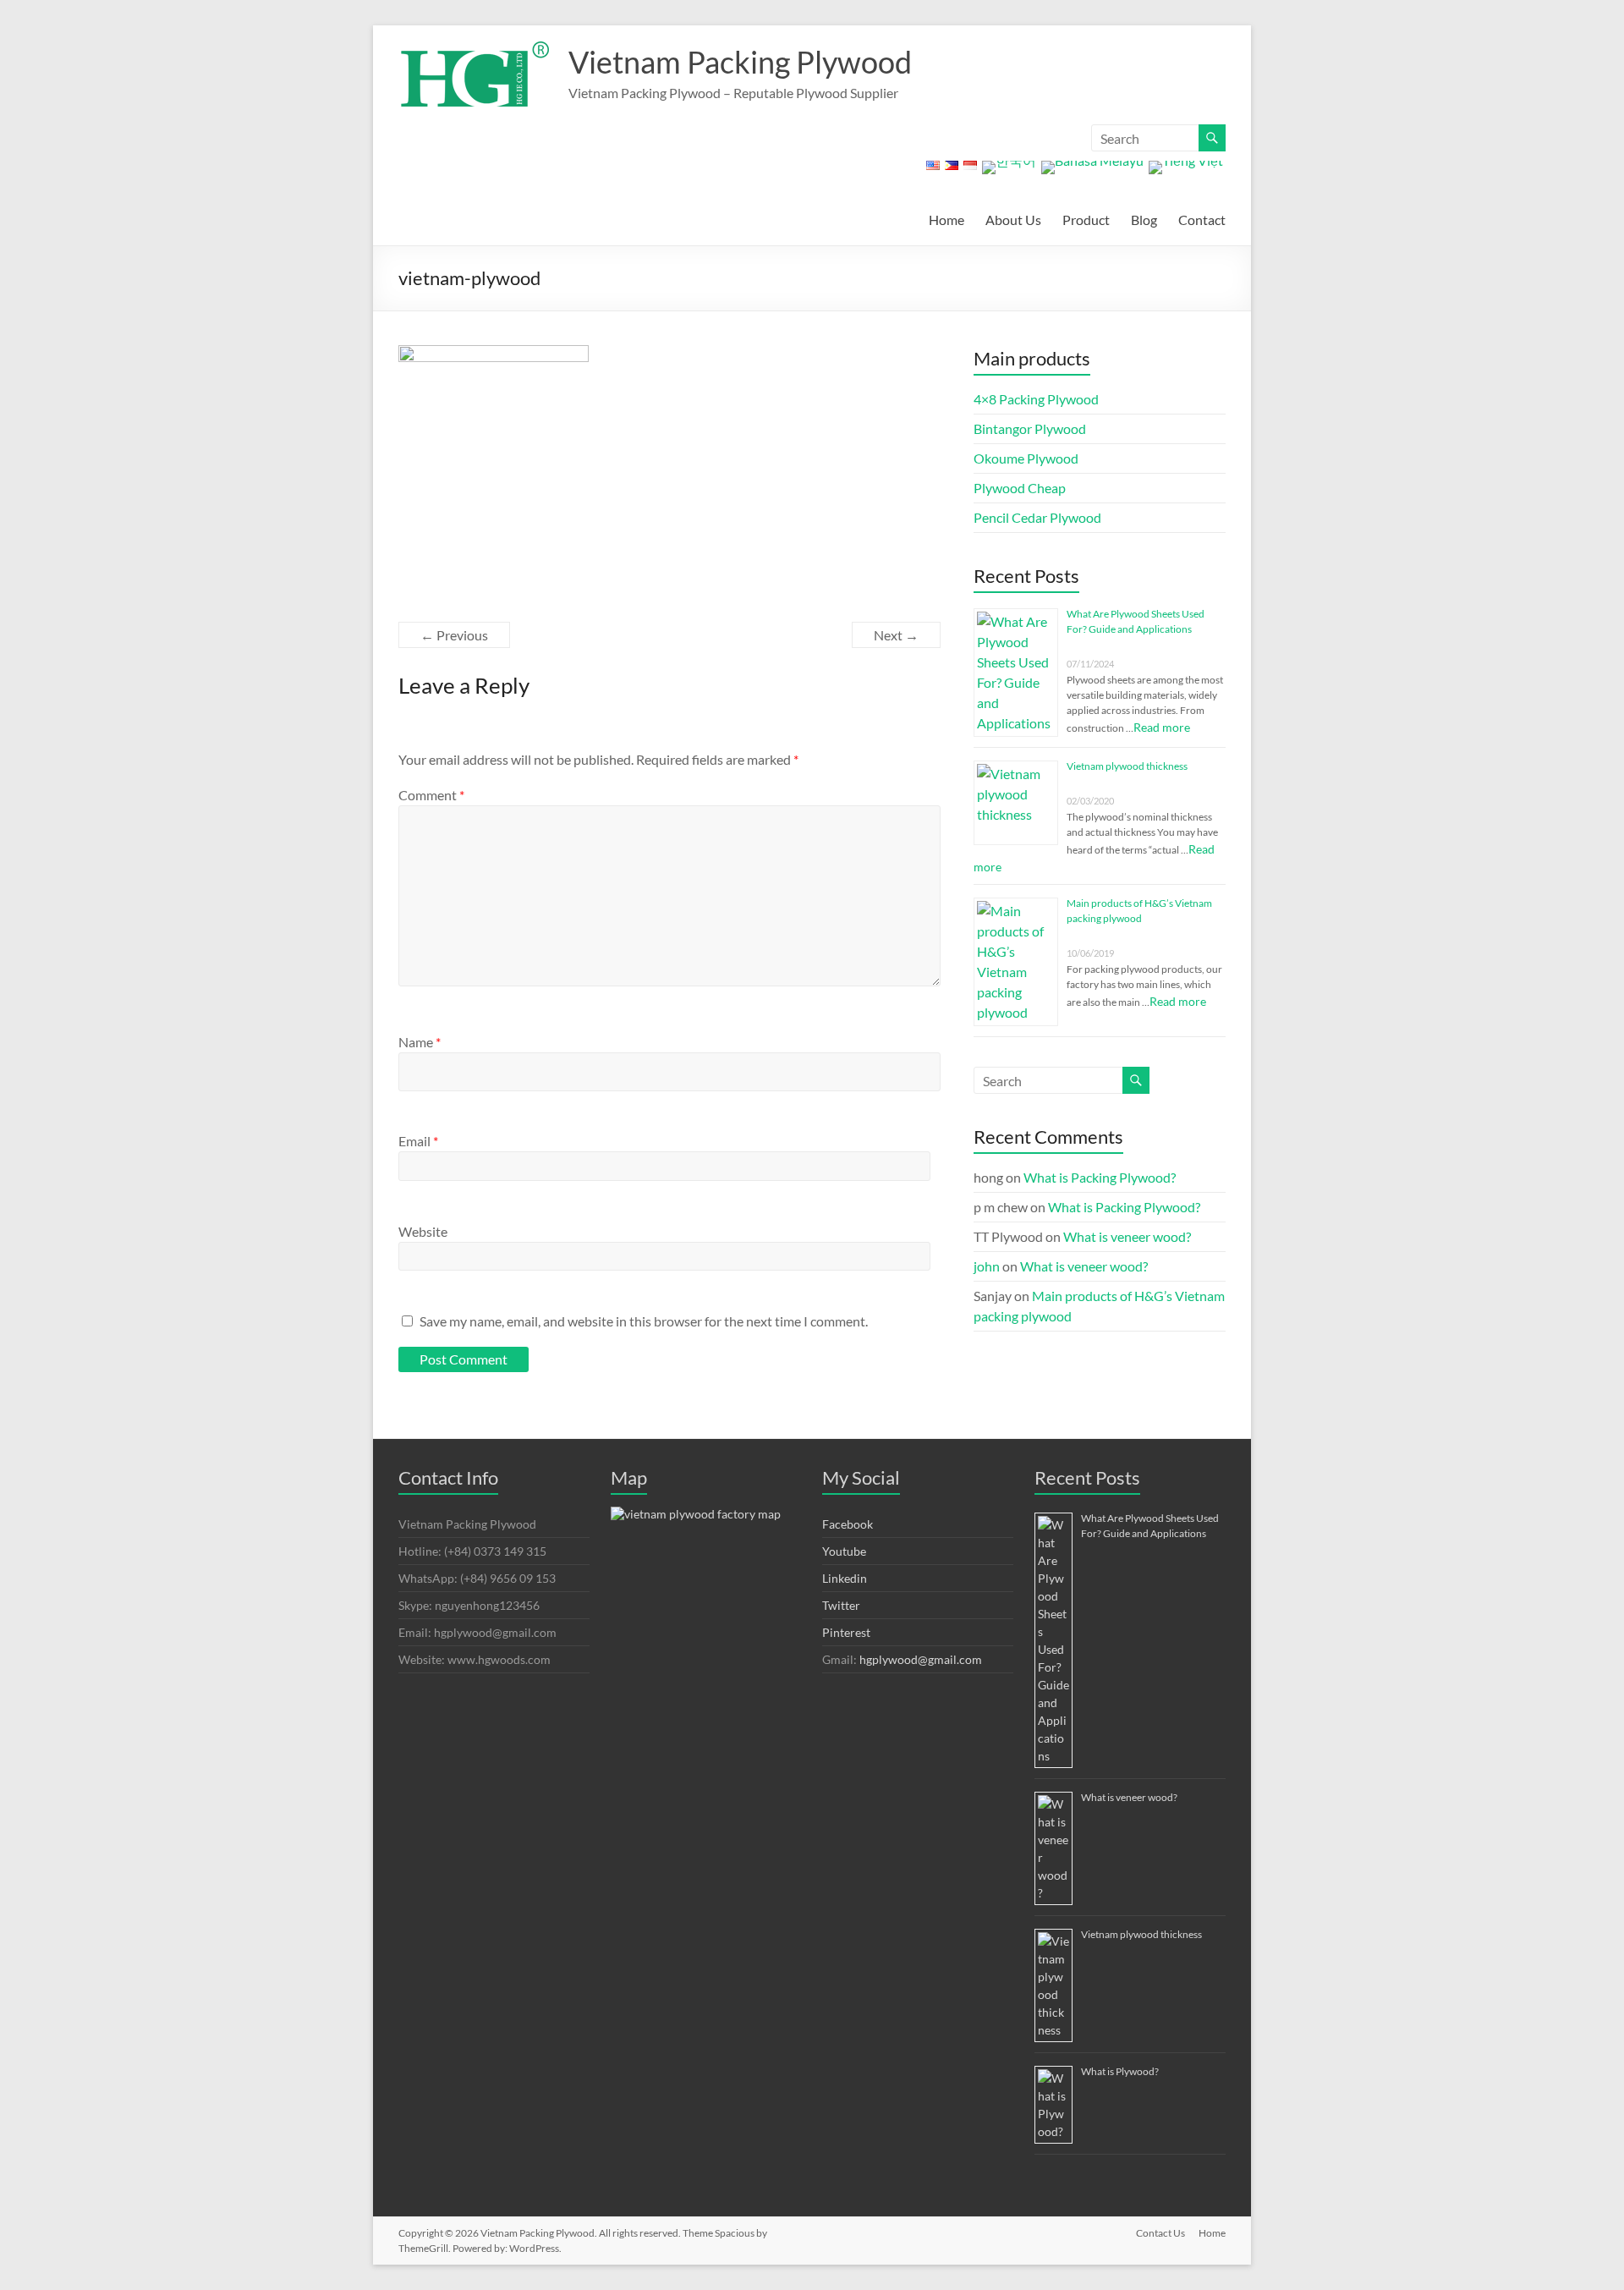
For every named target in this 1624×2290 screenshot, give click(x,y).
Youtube (844, 1551)
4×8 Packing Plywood (1036, 399)
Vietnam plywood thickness (1127, 766)
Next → (896, 635)
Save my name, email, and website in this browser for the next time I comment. (644, 1321)
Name (420, 1042)
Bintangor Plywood (1030, 428)
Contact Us (1160, 2233)
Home (946, 220)
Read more (1162, 727)
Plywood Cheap (1020, 488)
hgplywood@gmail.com (921, 1659)
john (987, 1266)
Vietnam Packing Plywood (740, 62)
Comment (431, 795)
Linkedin (845, 1578)
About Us (1013, 220)
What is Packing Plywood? (1100, 1177)
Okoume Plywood (1026, 458)
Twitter (841, 1605)
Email (418, 1141)
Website (423, 1231)
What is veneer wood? (1127, 1236)
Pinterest (846, 1632)
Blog (1144, 220)
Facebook (848, 1524)
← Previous (454, 635)
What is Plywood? (1120, 2071)
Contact (1202, 220)
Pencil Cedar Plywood (1037, 517)
